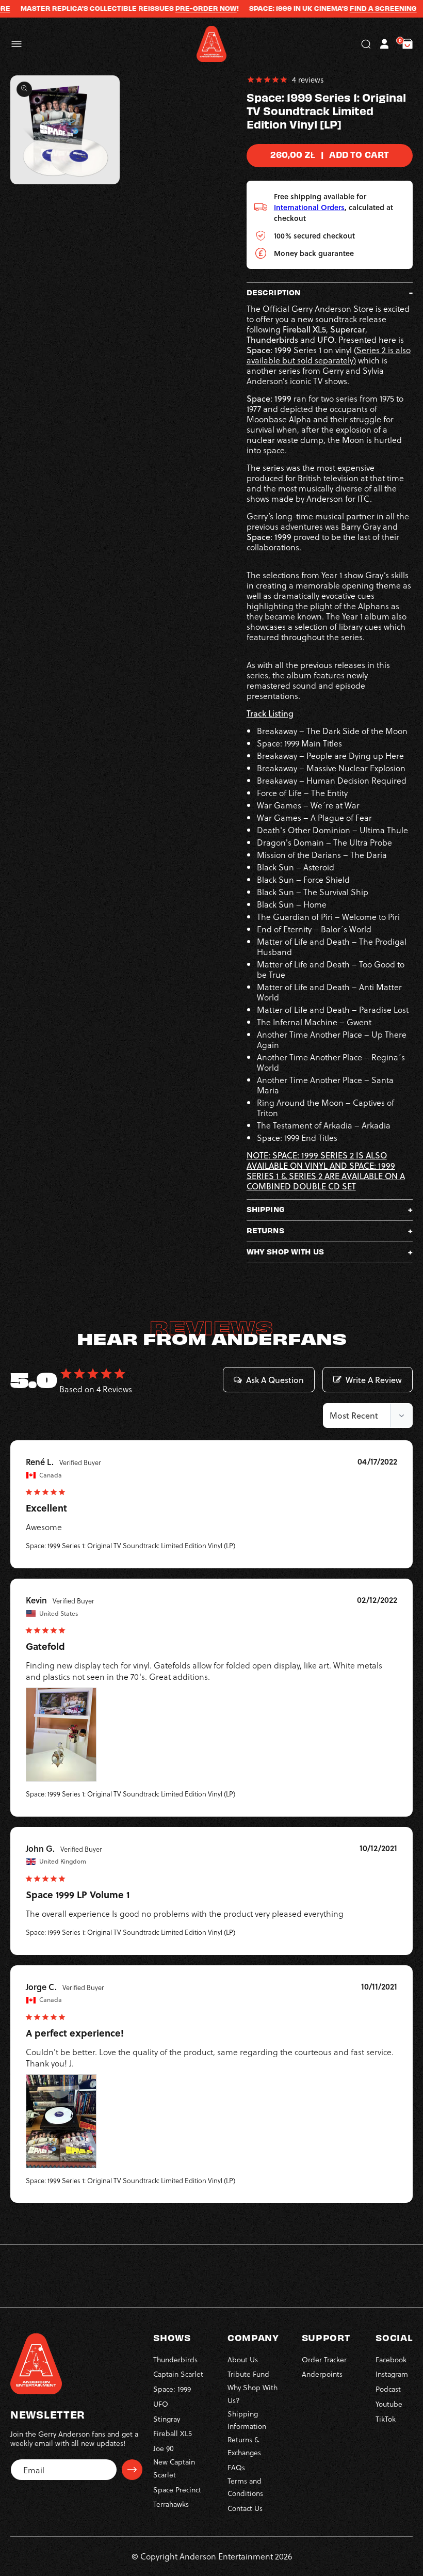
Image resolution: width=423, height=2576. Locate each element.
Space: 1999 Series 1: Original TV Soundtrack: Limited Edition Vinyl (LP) (131, 1545)
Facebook (391, 2359)
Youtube (389, 2404)
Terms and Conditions (245, 2487)
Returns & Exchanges (244, 2446)
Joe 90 (164, 2448)
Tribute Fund (248, 2374)
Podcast (388, 2389)
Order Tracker (324, 2359)
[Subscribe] (132, 2470)
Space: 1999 (172, 2389)
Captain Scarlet (178, 2374)
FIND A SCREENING (354, 8)
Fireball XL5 (173, 2433)
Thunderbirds (175, 2359)
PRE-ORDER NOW (177, 8)
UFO (161, 2404)
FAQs (236, 2467)
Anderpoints (322, 2374)
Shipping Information (247, 2420)
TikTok (386, 2419)
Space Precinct (177, 2490)
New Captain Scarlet (174, 2468)
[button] (17, 44)
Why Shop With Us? (253, 2394)
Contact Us (245, 2508)
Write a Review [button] (374, 1380)
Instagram (392, 2374)
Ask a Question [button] (275, 1380)
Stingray (167, 2419)
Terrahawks (171, 2504)
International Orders (309, 207)
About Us (243, 2359)
